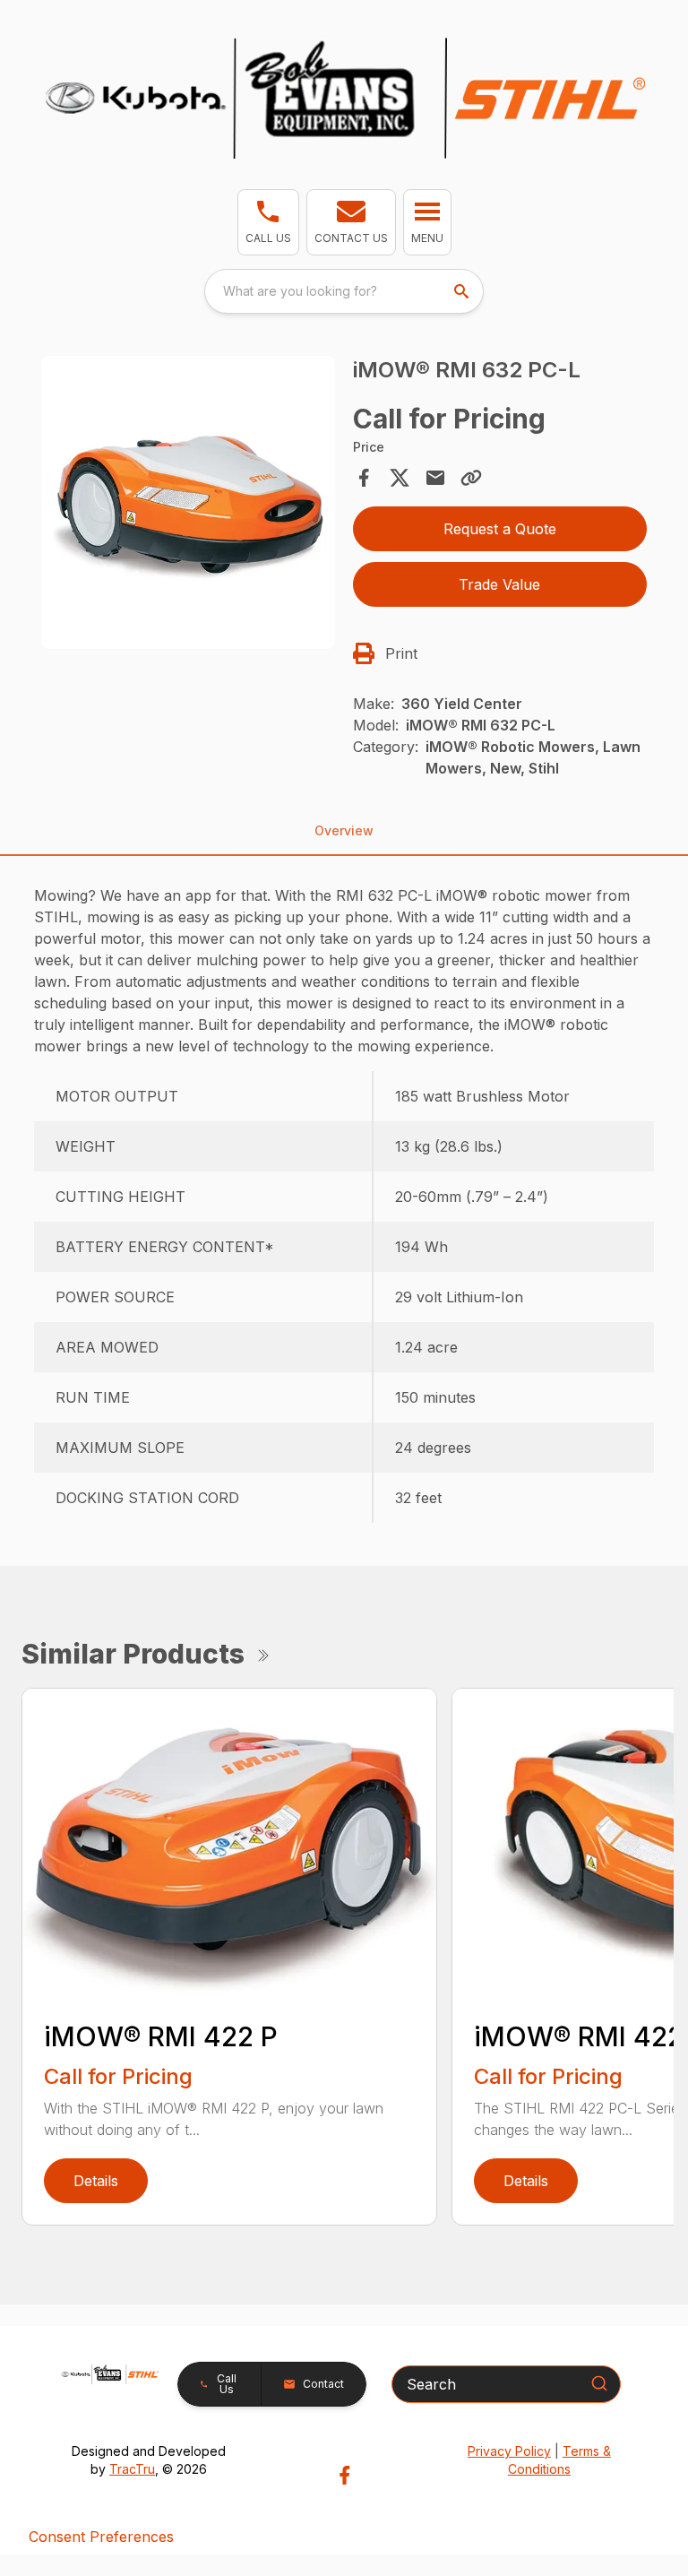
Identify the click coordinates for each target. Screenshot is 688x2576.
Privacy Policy (509, 2451)
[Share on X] (400, 478)
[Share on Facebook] (364, 478)
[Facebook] (344, 2475)
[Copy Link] (471, 478)
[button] (268, 222)
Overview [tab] (344, 830)
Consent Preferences (101, 2537)
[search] (463, 291)
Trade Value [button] (499, 584)
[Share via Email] (435, 478)
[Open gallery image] (188, 503)
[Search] (599, 2383)
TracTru (132, 2469)
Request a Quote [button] (500, 529)
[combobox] (344, 291)
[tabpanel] (188, 506)
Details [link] (96, 2181)
